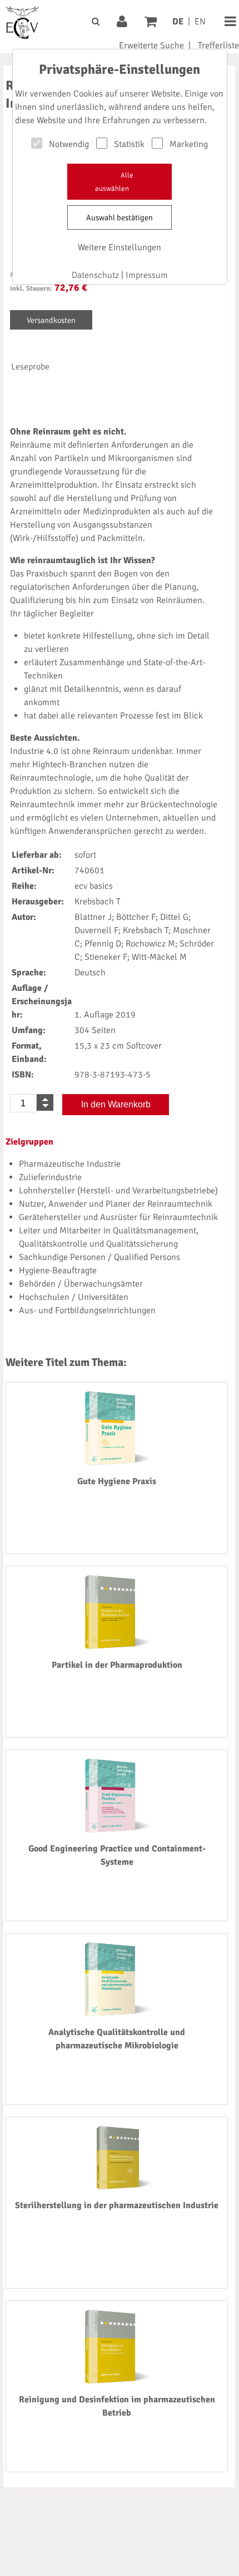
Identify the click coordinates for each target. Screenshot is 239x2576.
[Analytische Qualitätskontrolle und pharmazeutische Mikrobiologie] (117, 2014)
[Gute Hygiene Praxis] (117, 1463)
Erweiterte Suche (151, 45)
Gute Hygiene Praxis (117, 1481)
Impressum (147, 275)
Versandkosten (51, 320)
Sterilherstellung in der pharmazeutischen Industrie (117, 2205)
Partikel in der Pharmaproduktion (117, 1665)
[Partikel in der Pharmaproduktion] (117, 1647)
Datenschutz (95, 275)
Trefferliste (218, 45)
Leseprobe (30, 367)
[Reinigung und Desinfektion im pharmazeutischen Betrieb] (117, 2381)
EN (200, 22)
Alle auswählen (114, 182)
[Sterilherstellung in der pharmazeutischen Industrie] (117, 2187)
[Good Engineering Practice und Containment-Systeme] (117, 1830)
